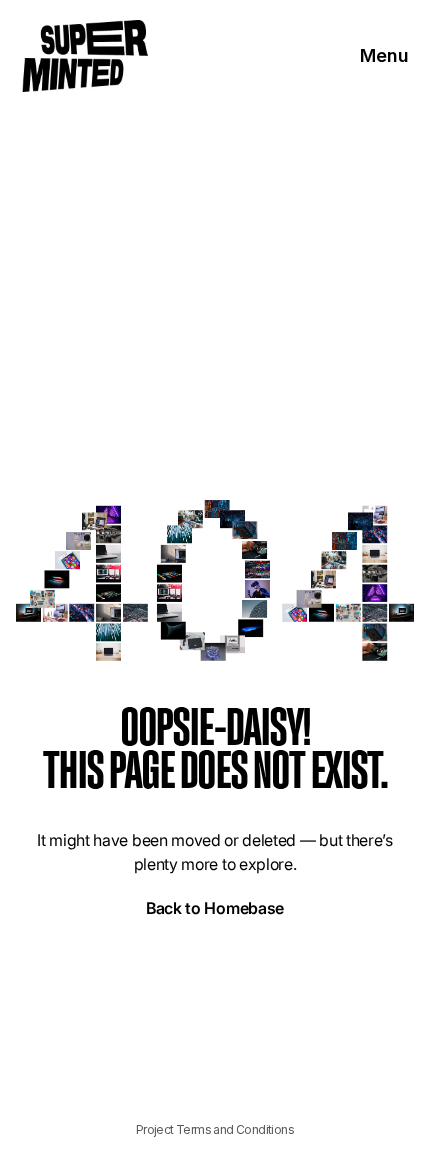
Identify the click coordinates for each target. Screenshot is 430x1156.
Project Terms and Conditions (215, 1129)
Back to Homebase (215, 908)
